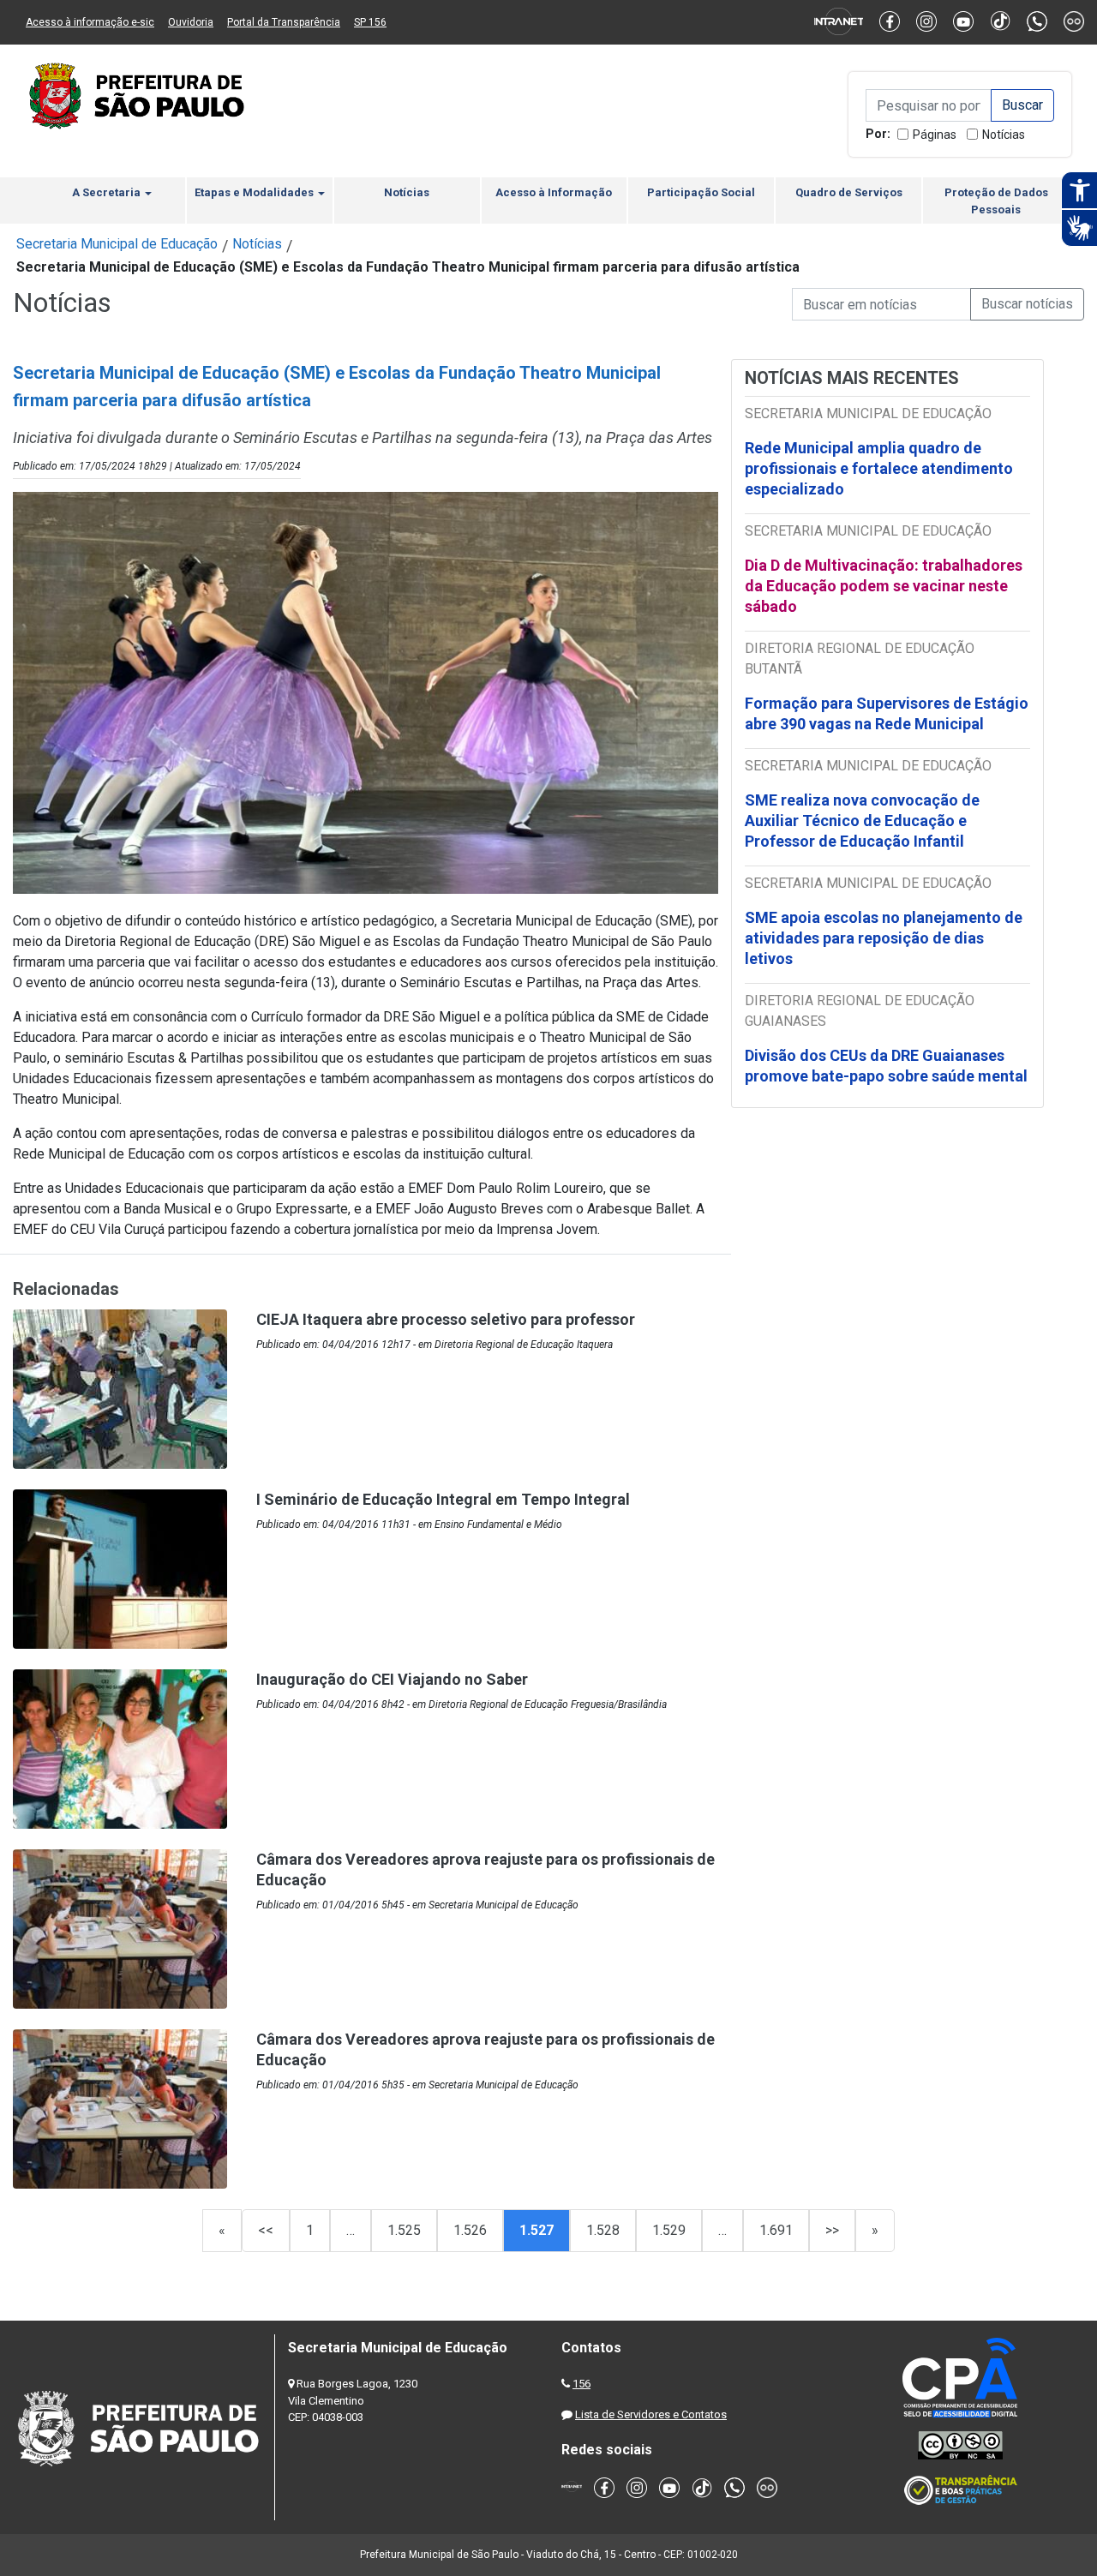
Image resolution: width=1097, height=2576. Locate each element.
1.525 (404, 2230)
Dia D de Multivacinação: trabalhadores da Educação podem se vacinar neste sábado (884, 586)
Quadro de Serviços (849, 192)
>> (832, 2230)
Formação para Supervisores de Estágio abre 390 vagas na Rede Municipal (887, 713)
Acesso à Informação (554, 192)
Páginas (935, 135)
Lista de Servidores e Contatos (651, 2414)
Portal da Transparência (284, 22)
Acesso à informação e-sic (90, 22)
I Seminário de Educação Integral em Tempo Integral (443, 1499)
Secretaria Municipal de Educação (117, 244)
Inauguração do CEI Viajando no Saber (392, 1679)
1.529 (669, 2230)
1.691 (776, 2230)
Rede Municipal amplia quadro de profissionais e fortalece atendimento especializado (879, 468)
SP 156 (370, 22)
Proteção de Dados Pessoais (996, 201)
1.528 (603, 2230)
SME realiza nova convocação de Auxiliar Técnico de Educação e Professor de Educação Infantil (862, 821)
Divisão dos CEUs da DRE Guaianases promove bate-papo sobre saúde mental (886, 1066)
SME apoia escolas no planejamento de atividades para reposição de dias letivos (884, 938)
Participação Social (701, 192)
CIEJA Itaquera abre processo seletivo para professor (446, 1319)
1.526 (470, 2230)
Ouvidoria (191, 22)
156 (581, 2384)
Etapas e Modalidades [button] (255, 192)
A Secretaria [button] (108, 192)
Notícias (1004, 135)
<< (266, 2230)
